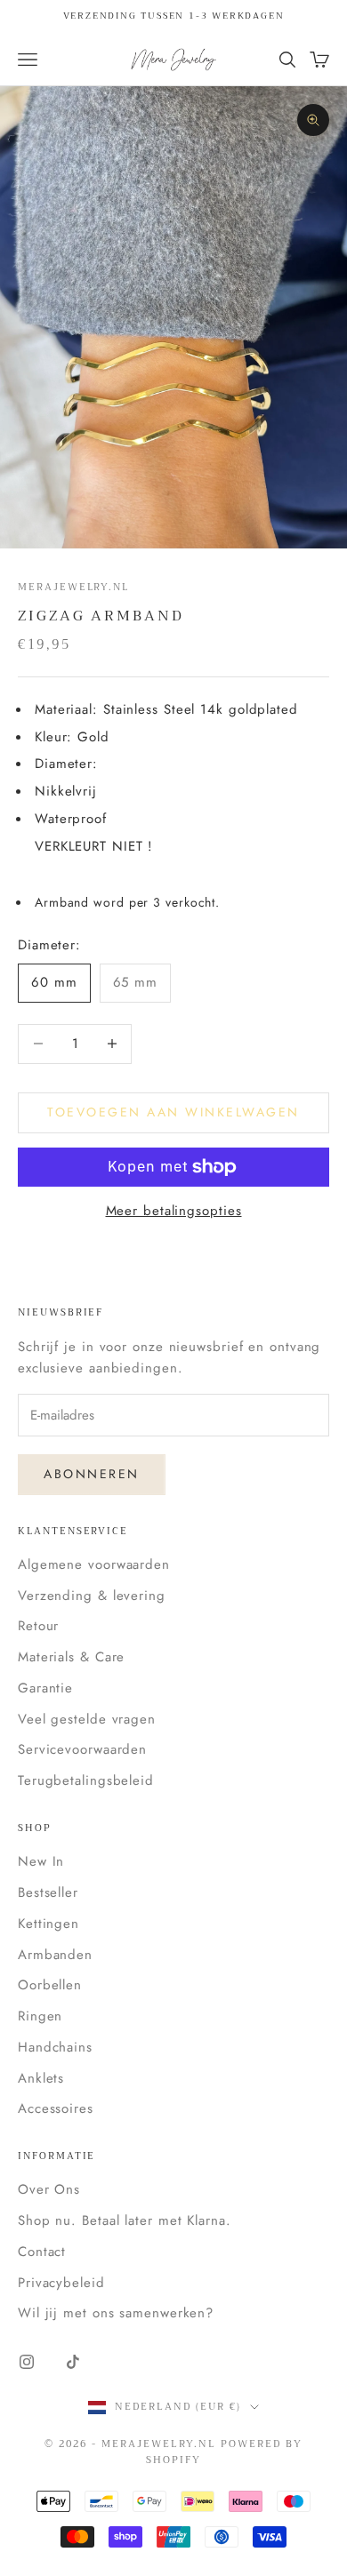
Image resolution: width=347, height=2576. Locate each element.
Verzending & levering (92, 1596)
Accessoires (56, 2108)
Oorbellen (50, 1985)
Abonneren (92, 1474)
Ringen (40, 2016)
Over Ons (49, 2189)
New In (41, 1861)
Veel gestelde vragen (87, 1719)
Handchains (55, 2047)
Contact (42, 2252)
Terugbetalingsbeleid (86, 1780)
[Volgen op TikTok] (73, 2362)
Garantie (45, 1688)
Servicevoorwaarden (82, 1749)
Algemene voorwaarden (94, 1564)
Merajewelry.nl (73, 587)
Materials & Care (71, 1657)
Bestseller (48, 1892)
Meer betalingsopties (174, 1211)
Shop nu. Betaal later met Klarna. (125, 2220)
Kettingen (48, 1924)
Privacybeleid (61, 2283)
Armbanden (55, 1955)
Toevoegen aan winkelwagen (173, 1112)
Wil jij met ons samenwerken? (116, 2313)
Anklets (41, 2078)
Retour (38, 1626)
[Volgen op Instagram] (27, 2362)
